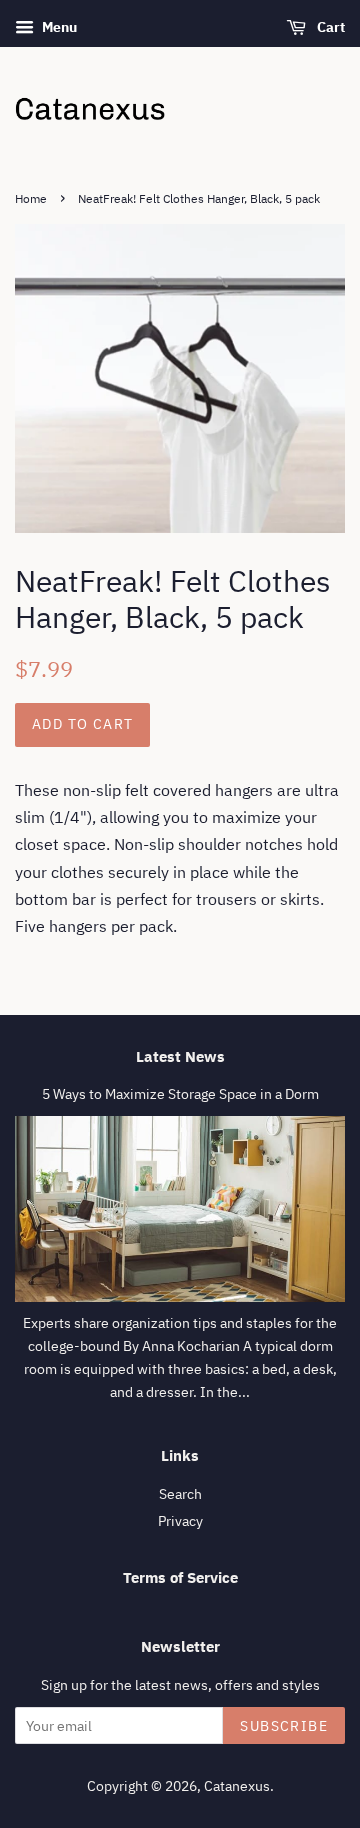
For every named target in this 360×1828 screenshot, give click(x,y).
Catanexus (237, 1786)
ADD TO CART (82, 724)
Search (180, 1494)
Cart (329, 27)
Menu (58, 27)
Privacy (180, 1521)
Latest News (180, 1056)
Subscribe (284, 1726)
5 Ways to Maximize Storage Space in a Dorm (180, 1094)
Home (31, 198)
